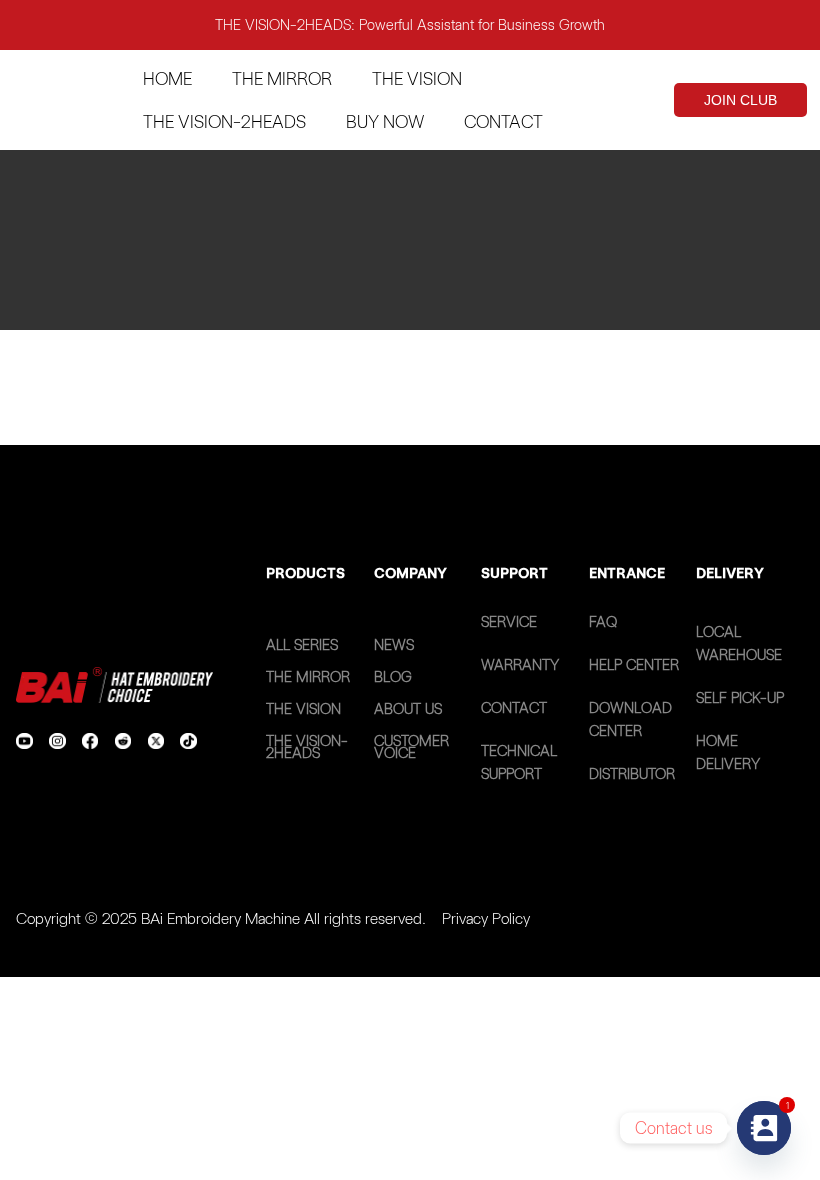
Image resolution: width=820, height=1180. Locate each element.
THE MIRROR (308, 677)
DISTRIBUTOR (632, 774)
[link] (24, 741)
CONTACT (514, 708)
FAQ (603, 622)
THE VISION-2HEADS (307, 747)
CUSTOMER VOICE (411, 747)
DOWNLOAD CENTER (630, 719)
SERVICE (509, 622)
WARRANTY (520, 665)
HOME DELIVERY (728, 752)
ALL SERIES (302, 645)
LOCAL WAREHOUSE (739, 643)
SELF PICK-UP (740, 698)
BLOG (393, 677)
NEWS (394, 645)
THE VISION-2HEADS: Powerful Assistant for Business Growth (410, 25)
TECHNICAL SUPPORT (519, 762)
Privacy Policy (486, 918)
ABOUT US (408, 709)
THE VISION (303, 709)
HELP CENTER (634, 665)
